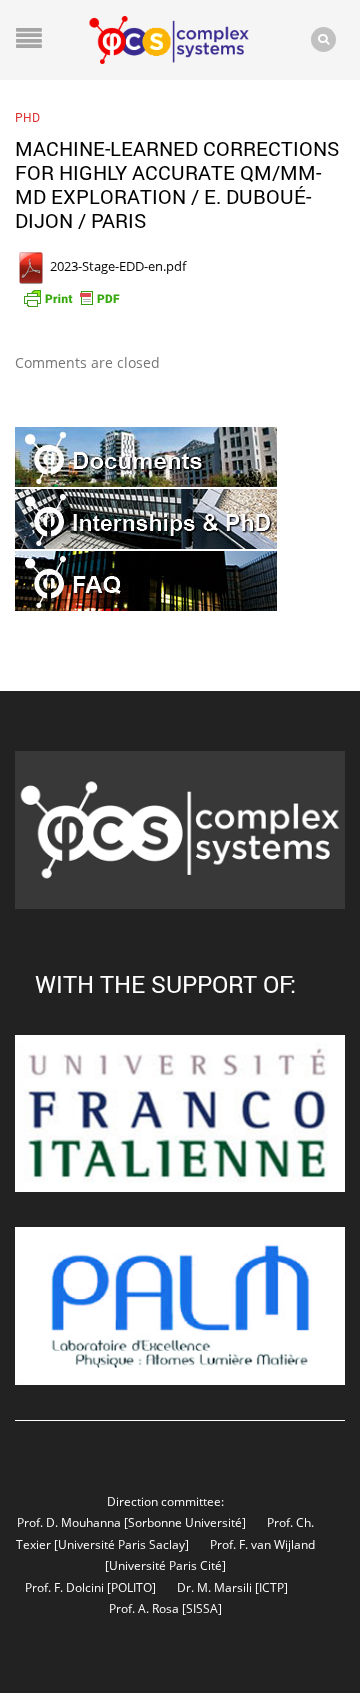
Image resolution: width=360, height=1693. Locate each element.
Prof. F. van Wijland (262, 1544)
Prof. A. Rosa (144, 1608)
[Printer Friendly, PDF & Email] (71, 296)
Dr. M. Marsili (214, 1587)
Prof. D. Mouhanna (69, 1522)
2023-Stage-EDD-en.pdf (116, 266)
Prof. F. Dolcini (64, 1587)
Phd (27, 117)
